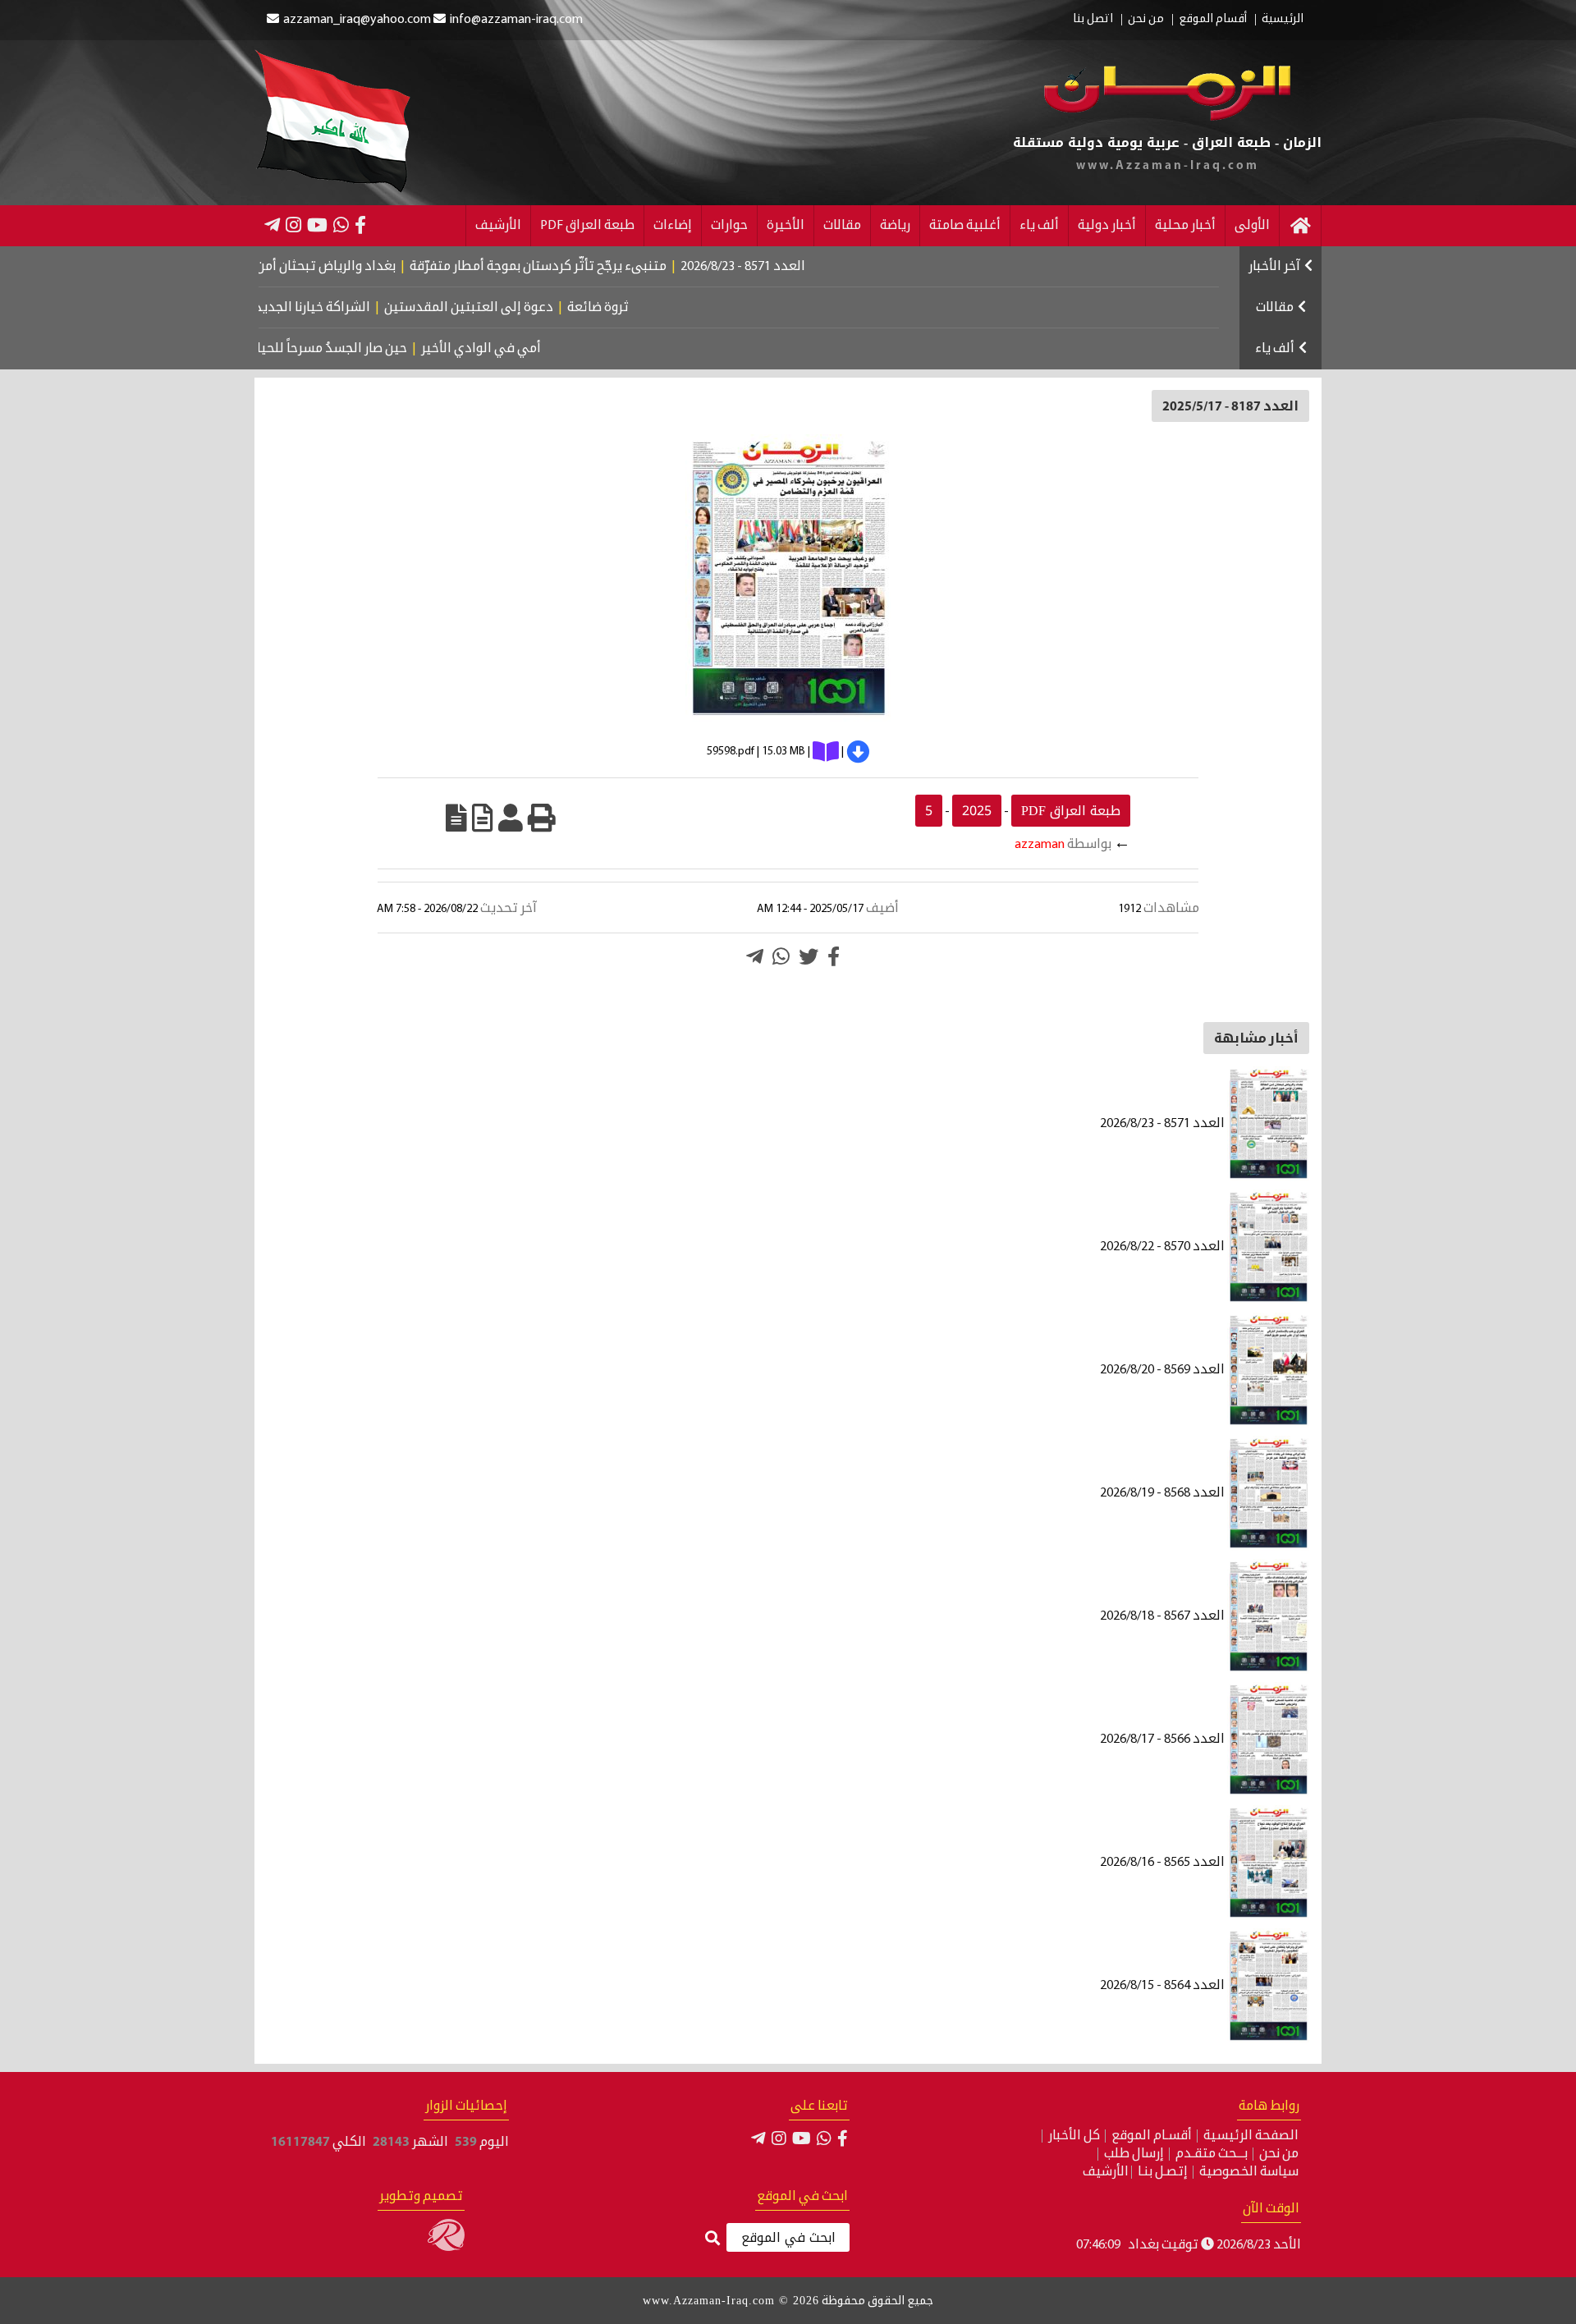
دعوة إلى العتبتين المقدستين (533, 308)
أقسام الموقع (1213, 20)
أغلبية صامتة (965, 226)
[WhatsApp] (341, 225)
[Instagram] (293, 225)
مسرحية (266, 349)
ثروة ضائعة (662, 308)
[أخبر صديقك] (511, 818)
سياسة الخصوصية (1249, 2172)
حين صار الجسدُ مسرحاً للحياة (382, 349)
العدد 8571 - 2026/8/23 (816, 267)
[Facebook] (360, 225)
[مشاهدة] (826, 752)
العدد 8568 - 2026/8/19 (1164, 1493)
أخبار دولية (1107, 226)
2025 (977, 811)
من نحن (1146, 20)
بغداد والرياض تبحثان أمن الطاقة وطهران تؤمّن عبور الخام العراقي (286, 267)
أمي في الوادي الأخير (534, 349)
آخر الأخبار (1274, 267)
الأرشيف (498, 226)
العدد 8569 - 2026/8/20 (1164, 1370)
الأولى (1252, 226)
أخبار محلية (1185, 226)
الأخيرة (786, 226)
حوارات (729, 226)
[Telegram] (272, 225)
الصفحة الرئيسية (1251, 2136)
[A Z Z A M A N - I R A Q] (1168, 117)
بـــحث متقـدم (1212, 2154)
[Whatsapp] (781, 956)
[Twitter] (809, 956)
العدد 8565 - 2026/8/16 (1164, 1863)
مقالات (842, 226)
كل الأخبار (1074, 2136)
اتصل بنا (1093, 20)
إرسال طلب (1134, 2154)
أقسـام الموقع (1152, 2136)
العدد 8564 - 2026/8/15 (1164, 1986)
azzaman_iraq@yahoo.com (357, 20)
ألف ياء (1039, 226)
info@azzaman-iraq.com (516, 20)
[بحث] (712, 2239)
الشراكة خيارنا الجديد (376, 308)
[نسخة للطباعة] (542, 818)
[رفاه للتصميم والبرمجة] (446, 2248)
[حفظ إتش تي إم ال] (483, 818)
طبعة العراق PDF (587, 226)
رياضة (895, 226)
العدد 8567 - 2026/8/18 (1164, 1616)
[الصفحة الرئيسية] (1300, 226)
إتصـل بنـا (1163, 2172)
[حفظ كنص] (456, 818)
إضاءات (673, 226)
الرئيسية (1283, 20)
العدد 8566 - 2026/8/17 (1164, 1740)
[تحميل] (858, 752)
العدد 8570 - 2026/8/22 (1164, 1247)
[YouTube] (317, 225)
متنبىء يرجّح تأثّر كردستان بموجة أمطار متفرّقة (611, 267)
